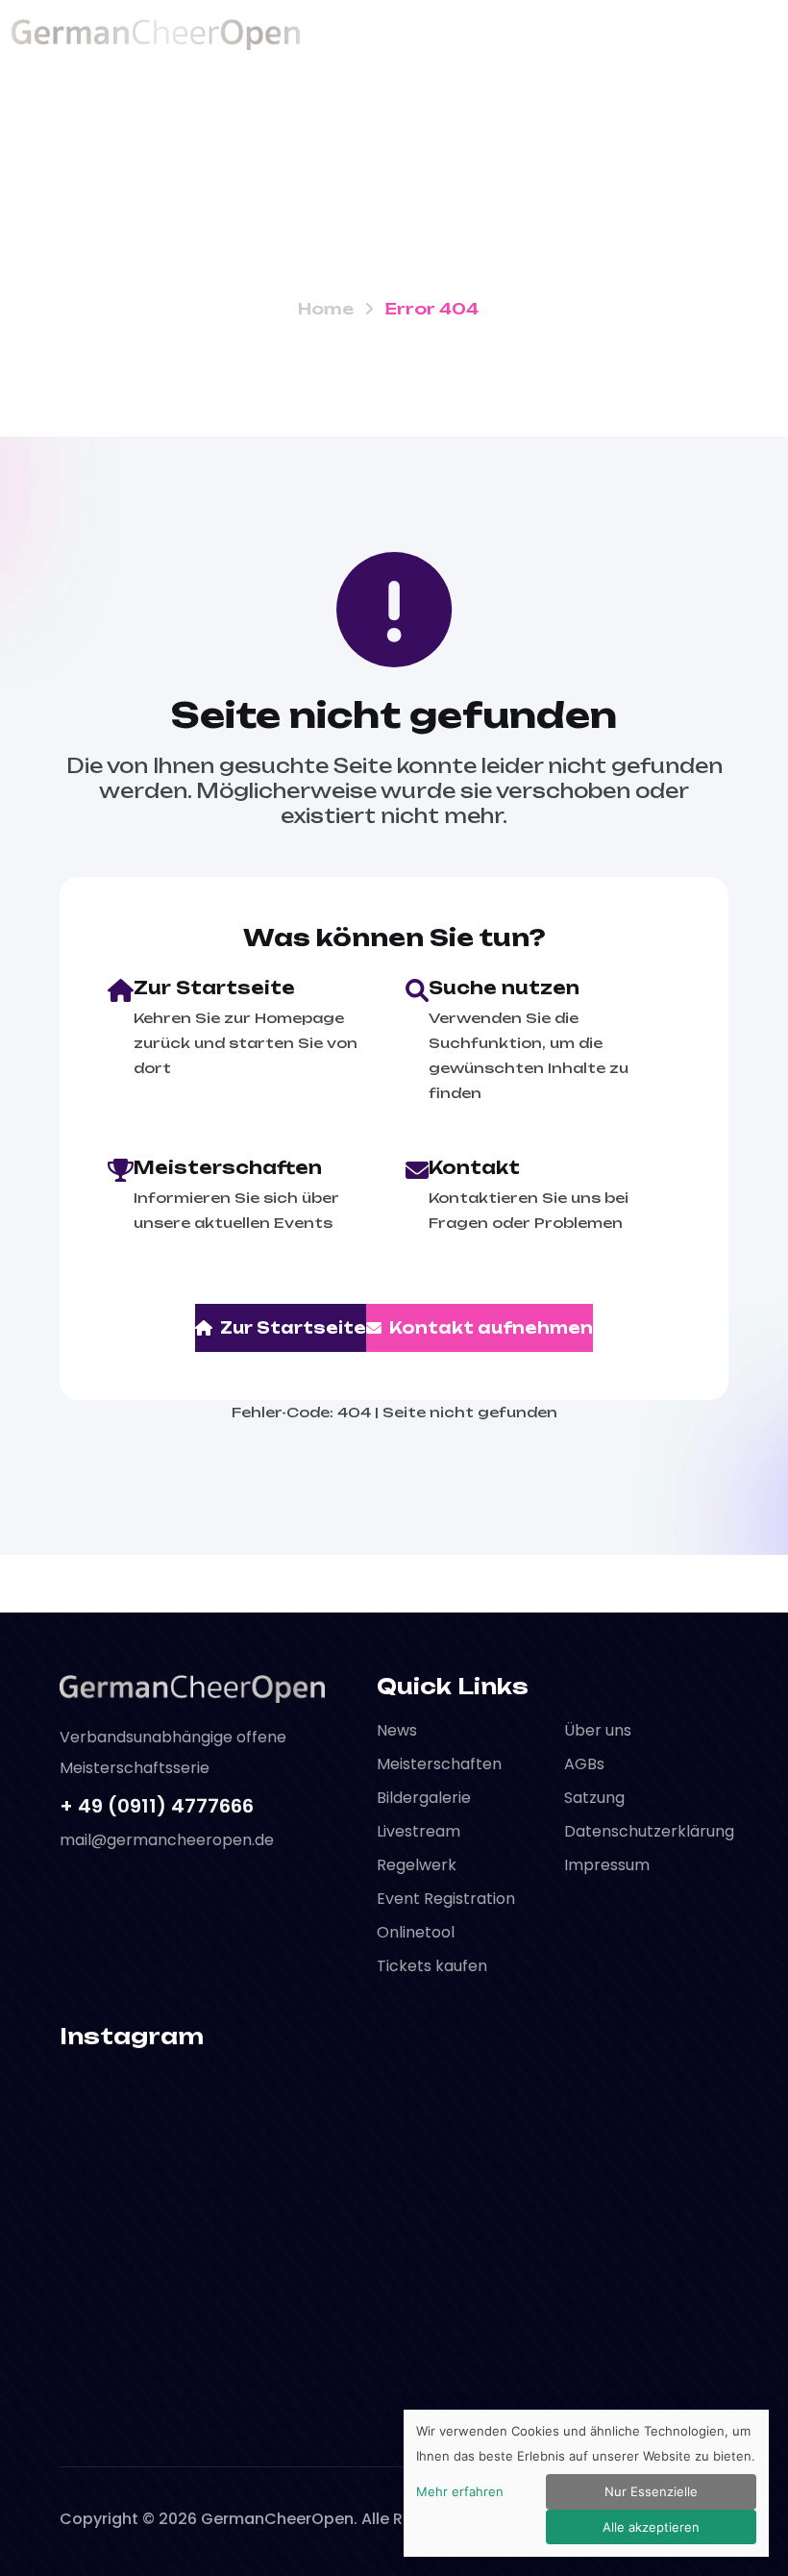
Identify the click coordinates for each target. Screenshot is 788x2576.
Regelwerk (417, 1865)
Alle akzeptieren (651, 2527)
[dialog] (586, 2483)
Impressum (607, 1865)
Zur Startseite (293, 1328)
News (397, 1730)
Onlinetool (416, 1932)
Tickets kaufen (432, 1966)
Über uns (598, 1730)
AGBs (584, 1764)
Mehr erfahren (460, 2491)
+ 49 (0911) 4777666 (157, 1806)
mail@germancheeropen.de (167, 1840)
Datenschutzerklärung (649, 1831)
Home (326, 309)
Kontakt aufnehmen (491, 1328)
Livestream (419, 1831)
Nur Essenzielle (651, 2491)
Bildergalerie (424, 1798)
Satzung (594, 1798)
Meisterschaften (439, 1764)
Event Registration (446, 1899)
